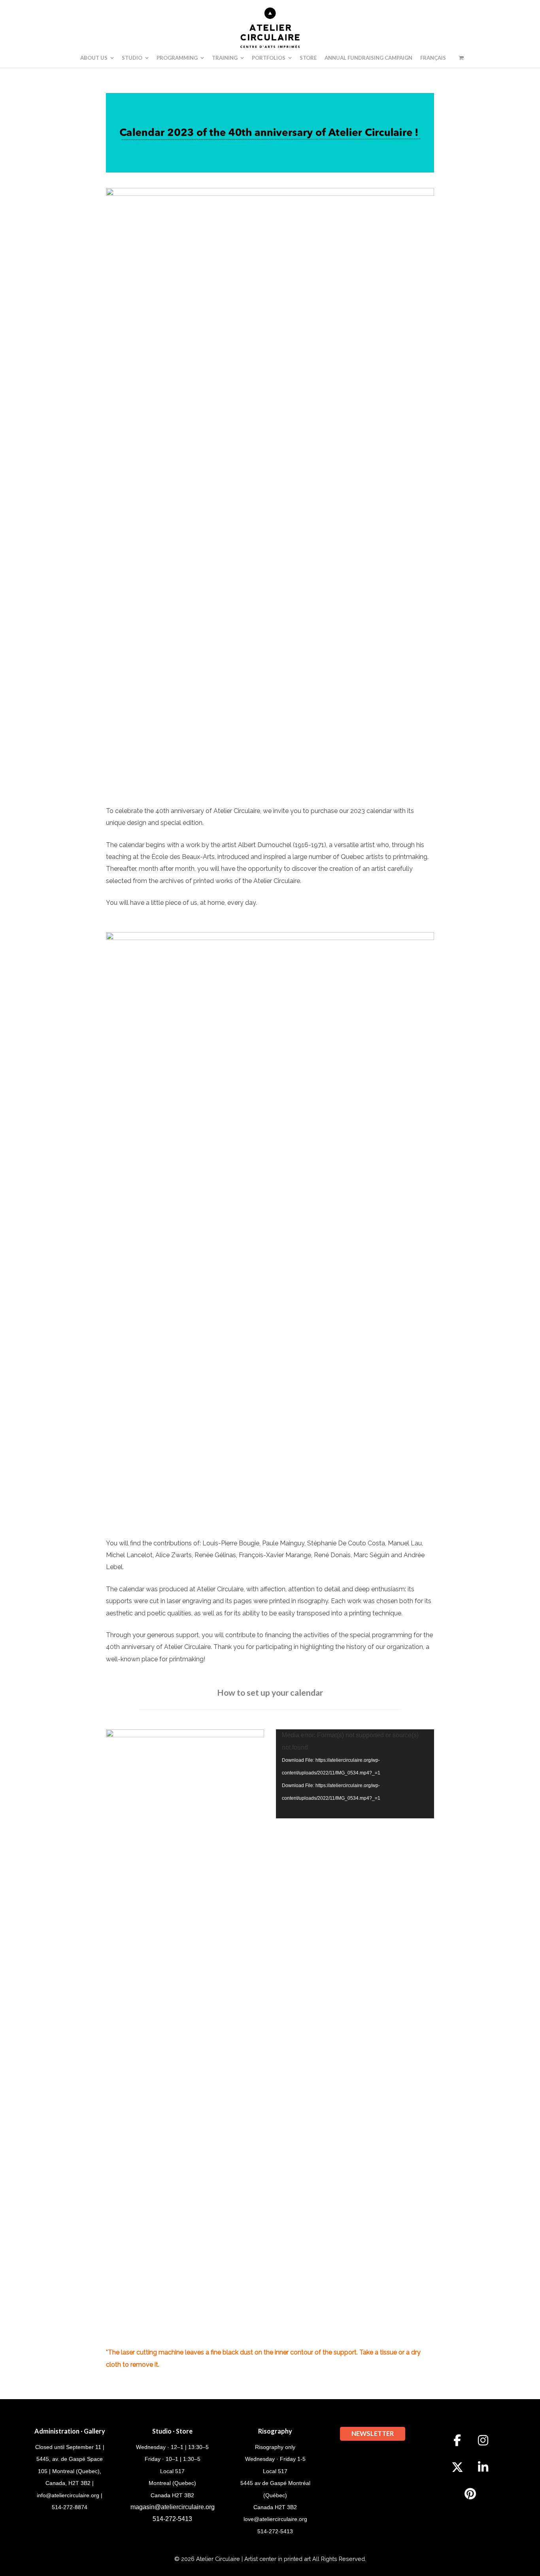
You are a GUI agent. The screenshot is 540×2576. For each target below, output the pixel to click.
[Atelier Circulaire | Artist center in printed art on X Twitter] (457, 2467)
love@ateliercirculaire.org (275, 2519)
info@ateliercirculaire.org (68, 2495)
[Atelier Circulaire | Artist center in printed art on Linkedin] (483, 2467)
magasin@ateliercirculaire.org (173, 2507)
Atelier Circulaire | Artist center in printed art (253, 2559)
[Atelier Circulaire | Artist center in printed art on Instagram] (483, 2440)
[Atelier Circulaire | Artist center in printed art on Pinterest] (470, 2494)
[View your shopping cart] (461, 58)
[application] (355, 1774)
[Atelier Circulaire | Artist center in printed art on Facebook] (457, 2440)
